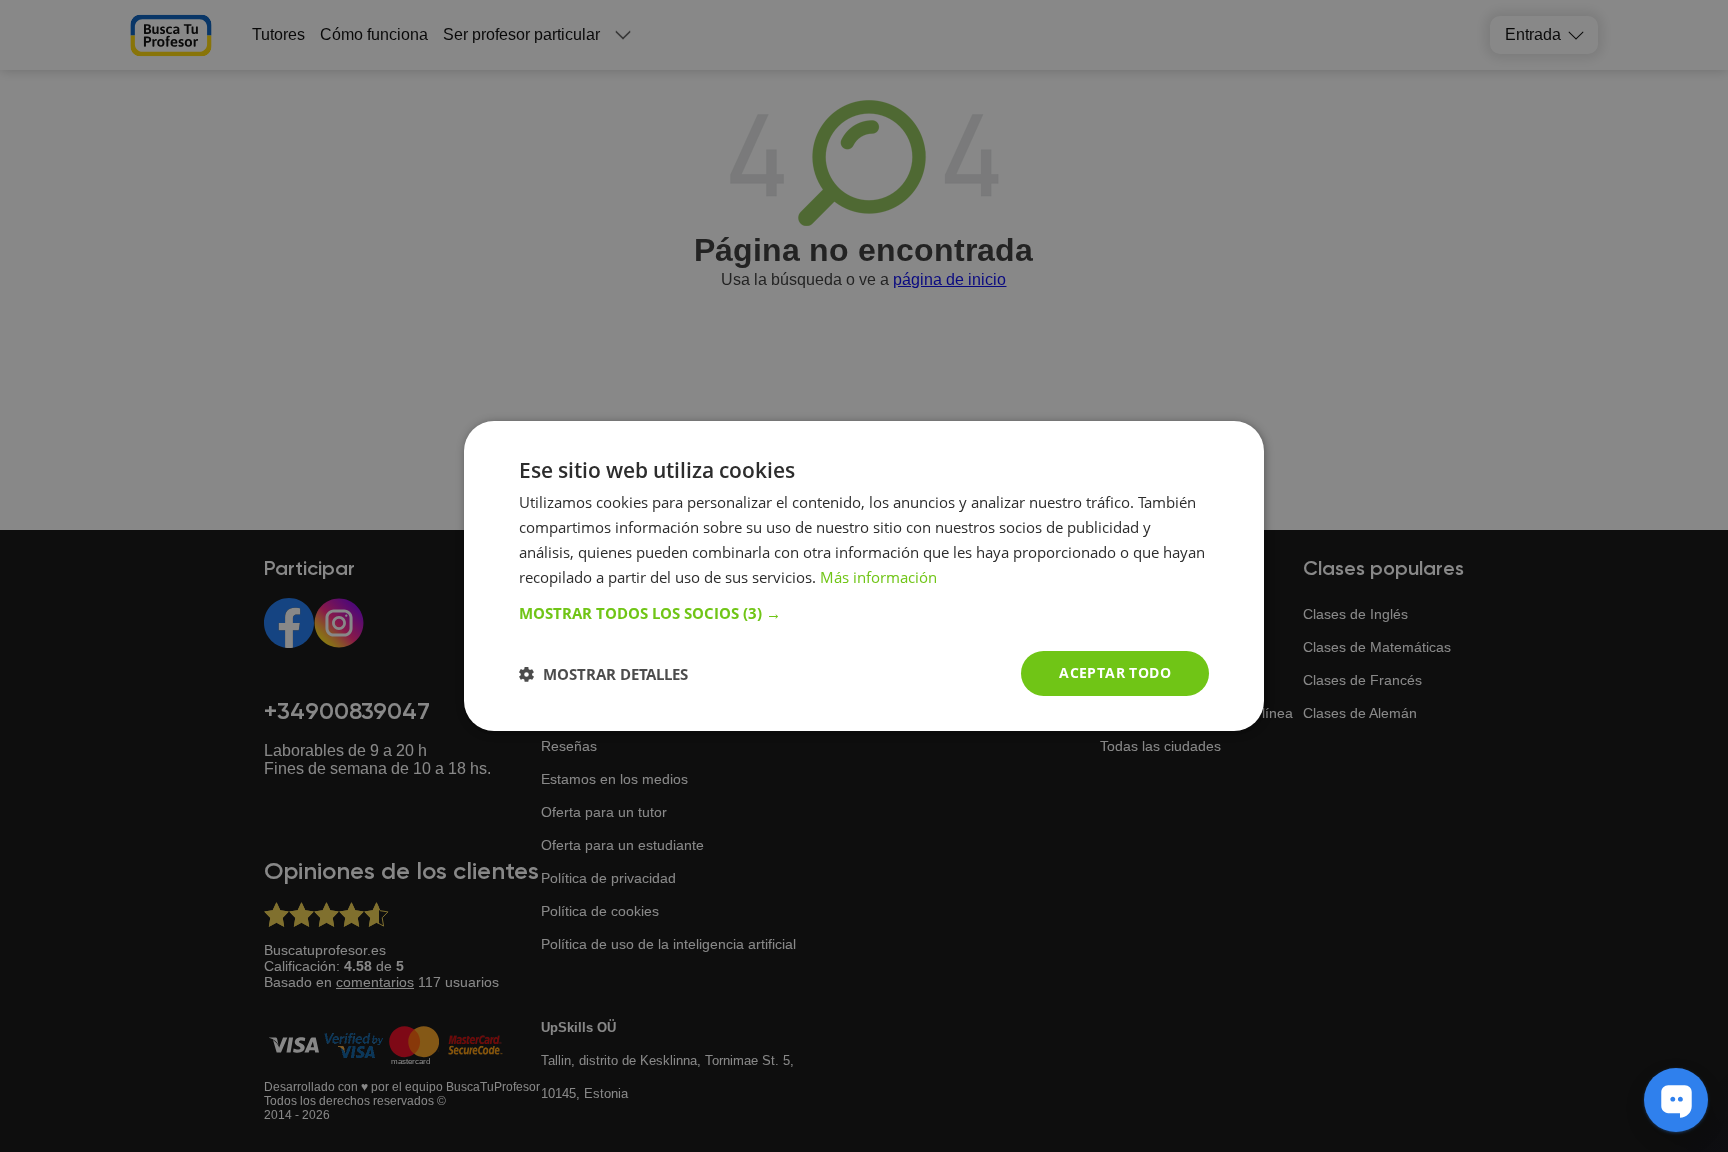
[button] (864, 613)
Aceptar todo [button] (1115, 672)
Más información (878, 577)
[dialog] (864, 576)
